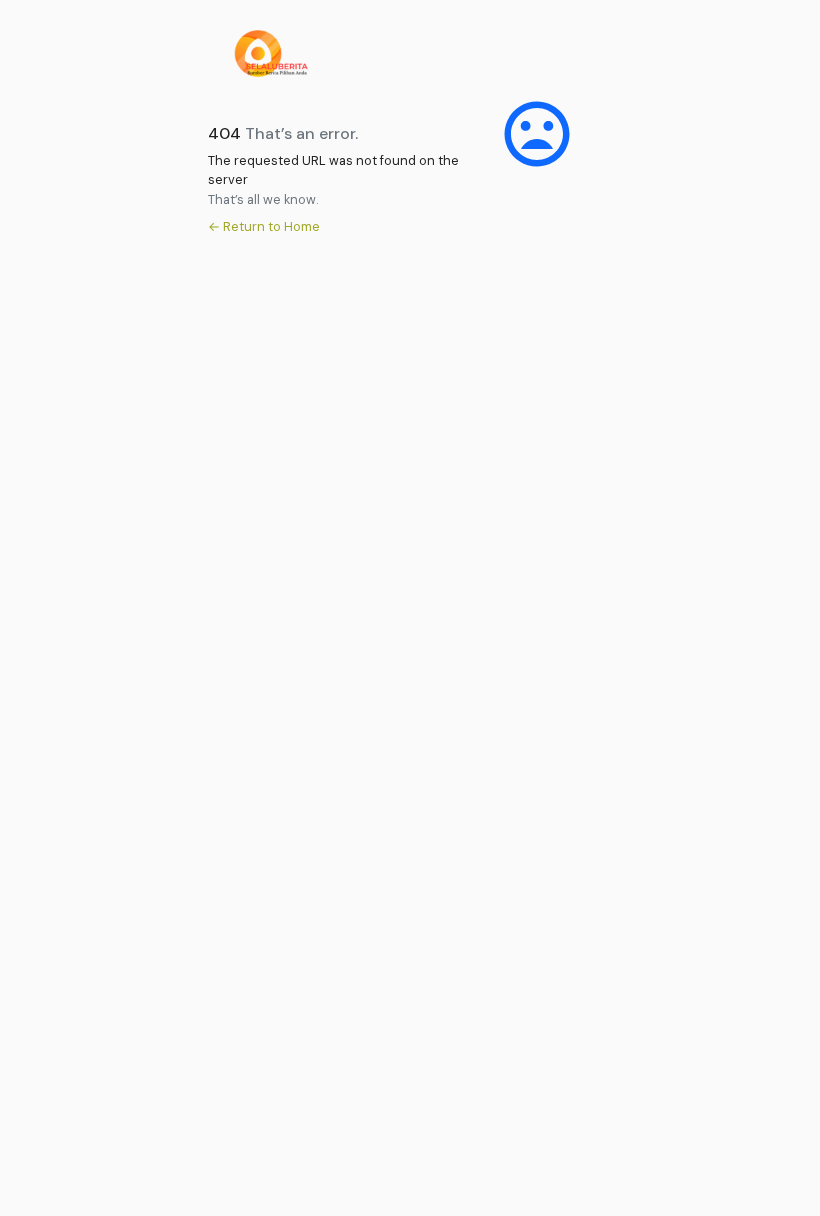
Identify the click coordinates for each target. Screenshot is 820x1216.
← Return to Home (264, 226)
